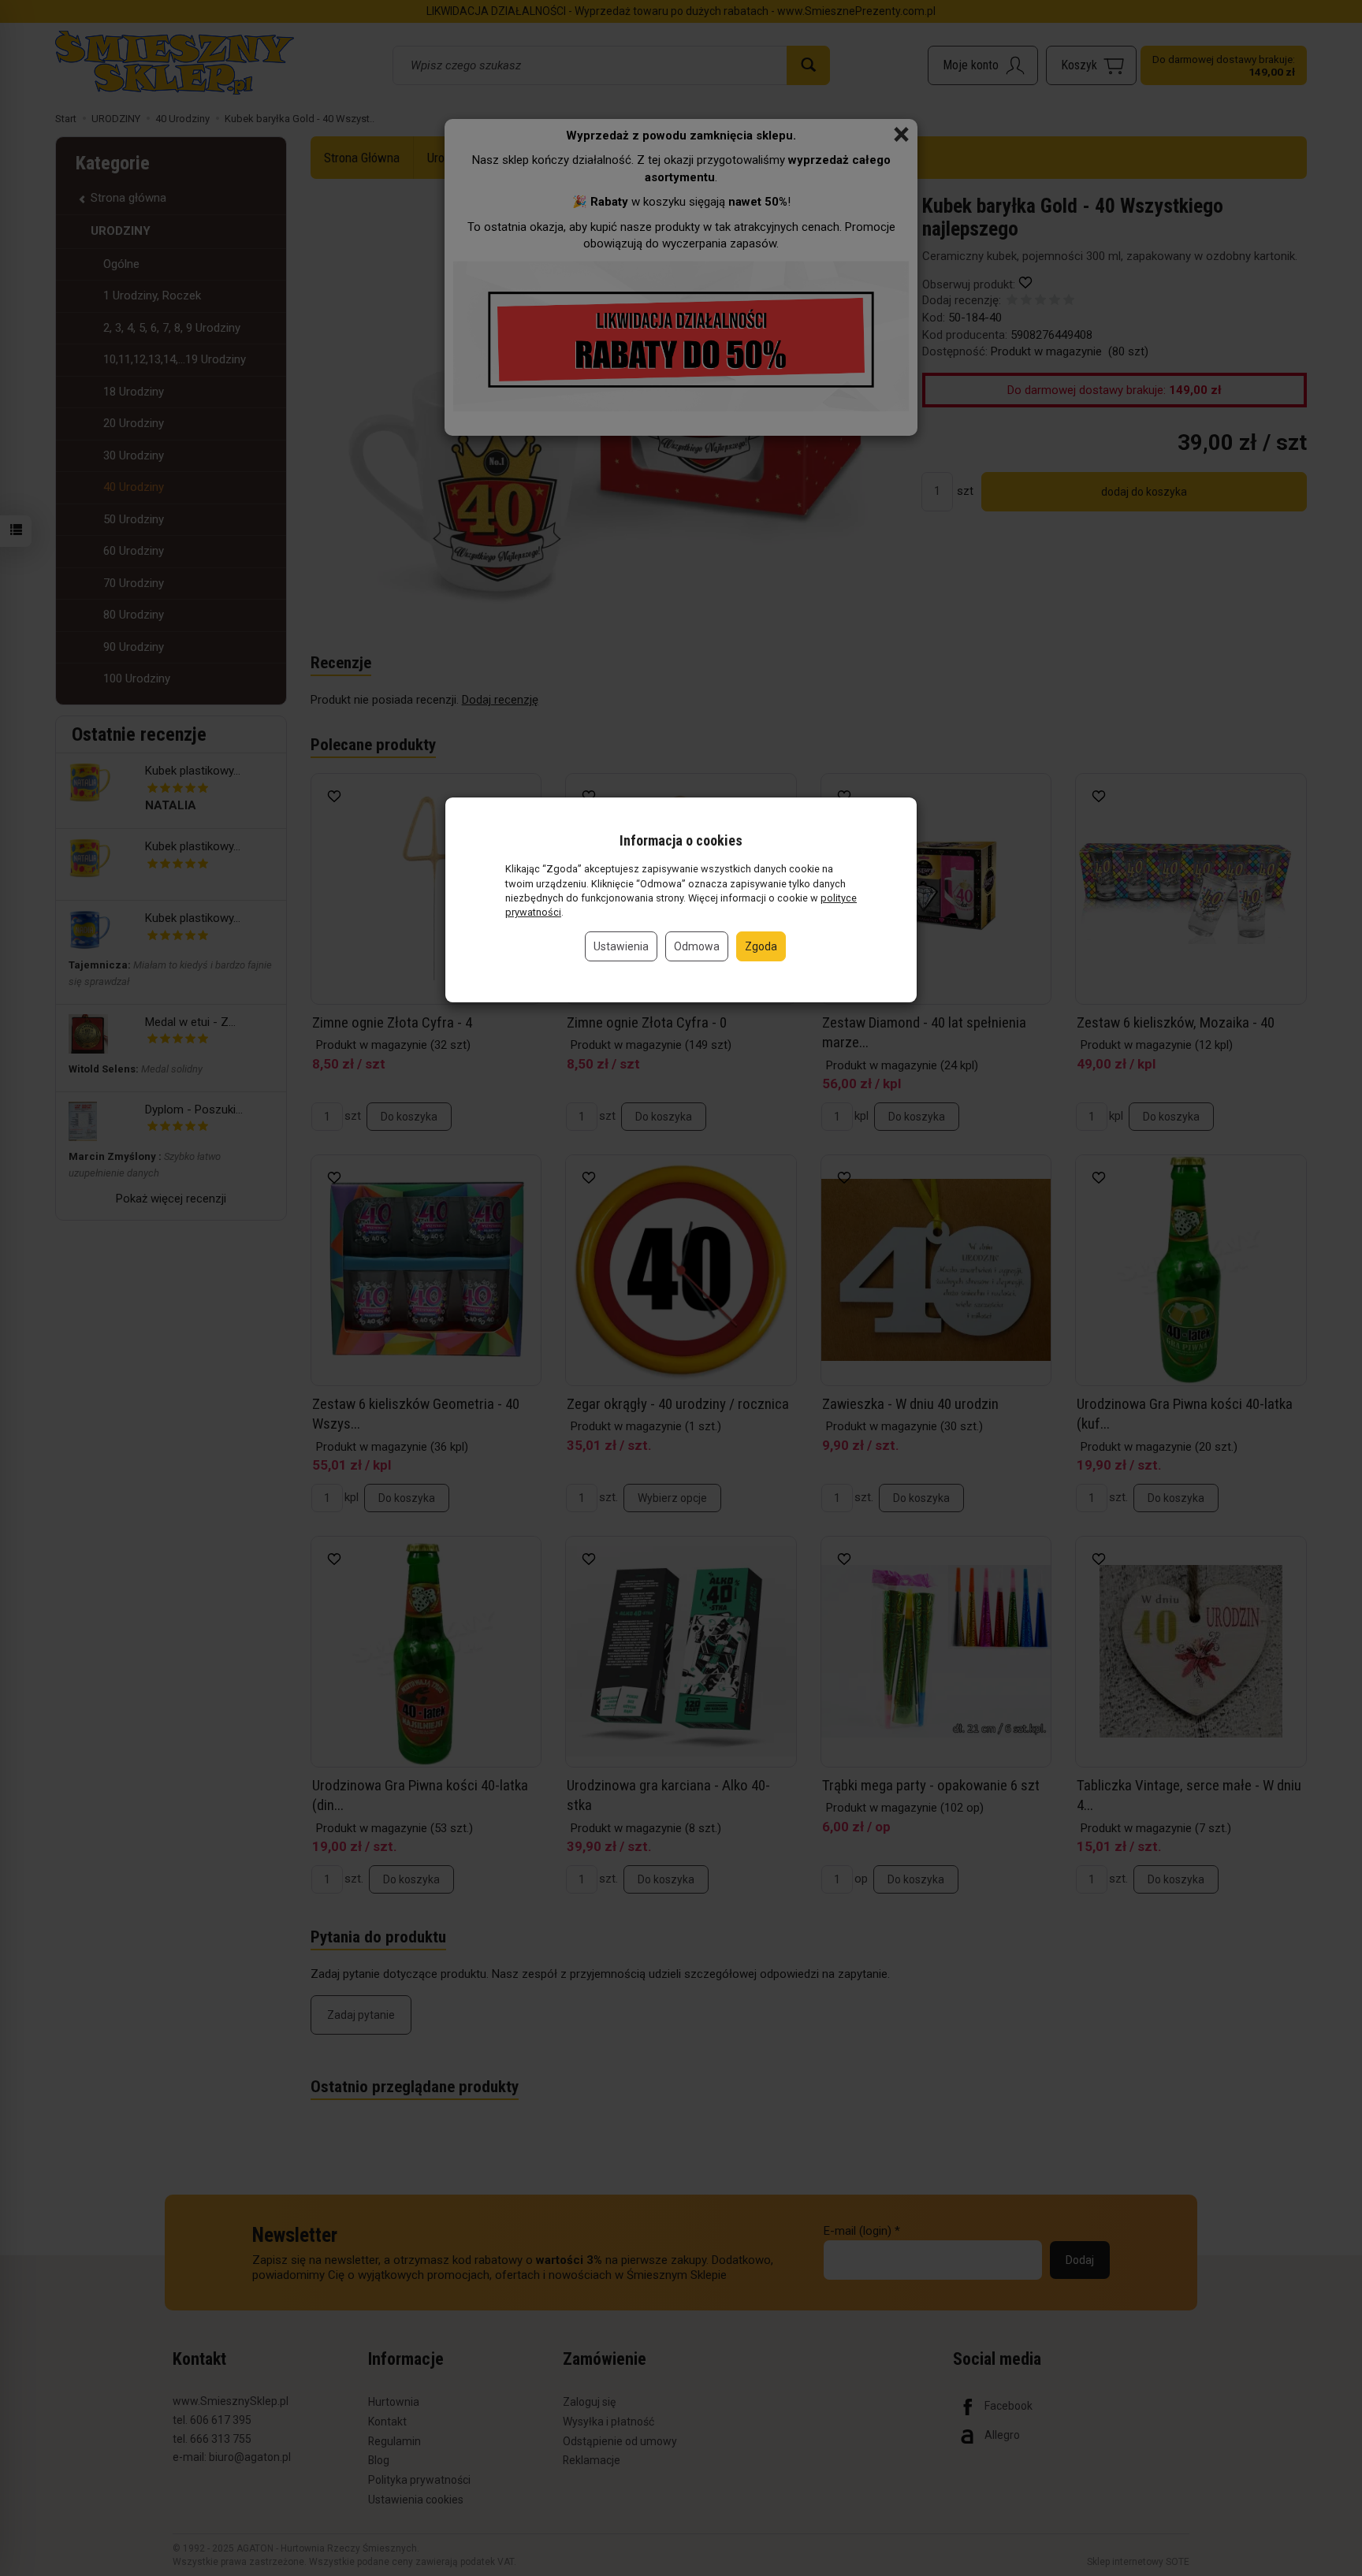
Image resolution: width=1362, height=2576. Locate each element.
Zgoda (761, 946)
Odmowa (697, 946)
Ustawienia (621, 946)
